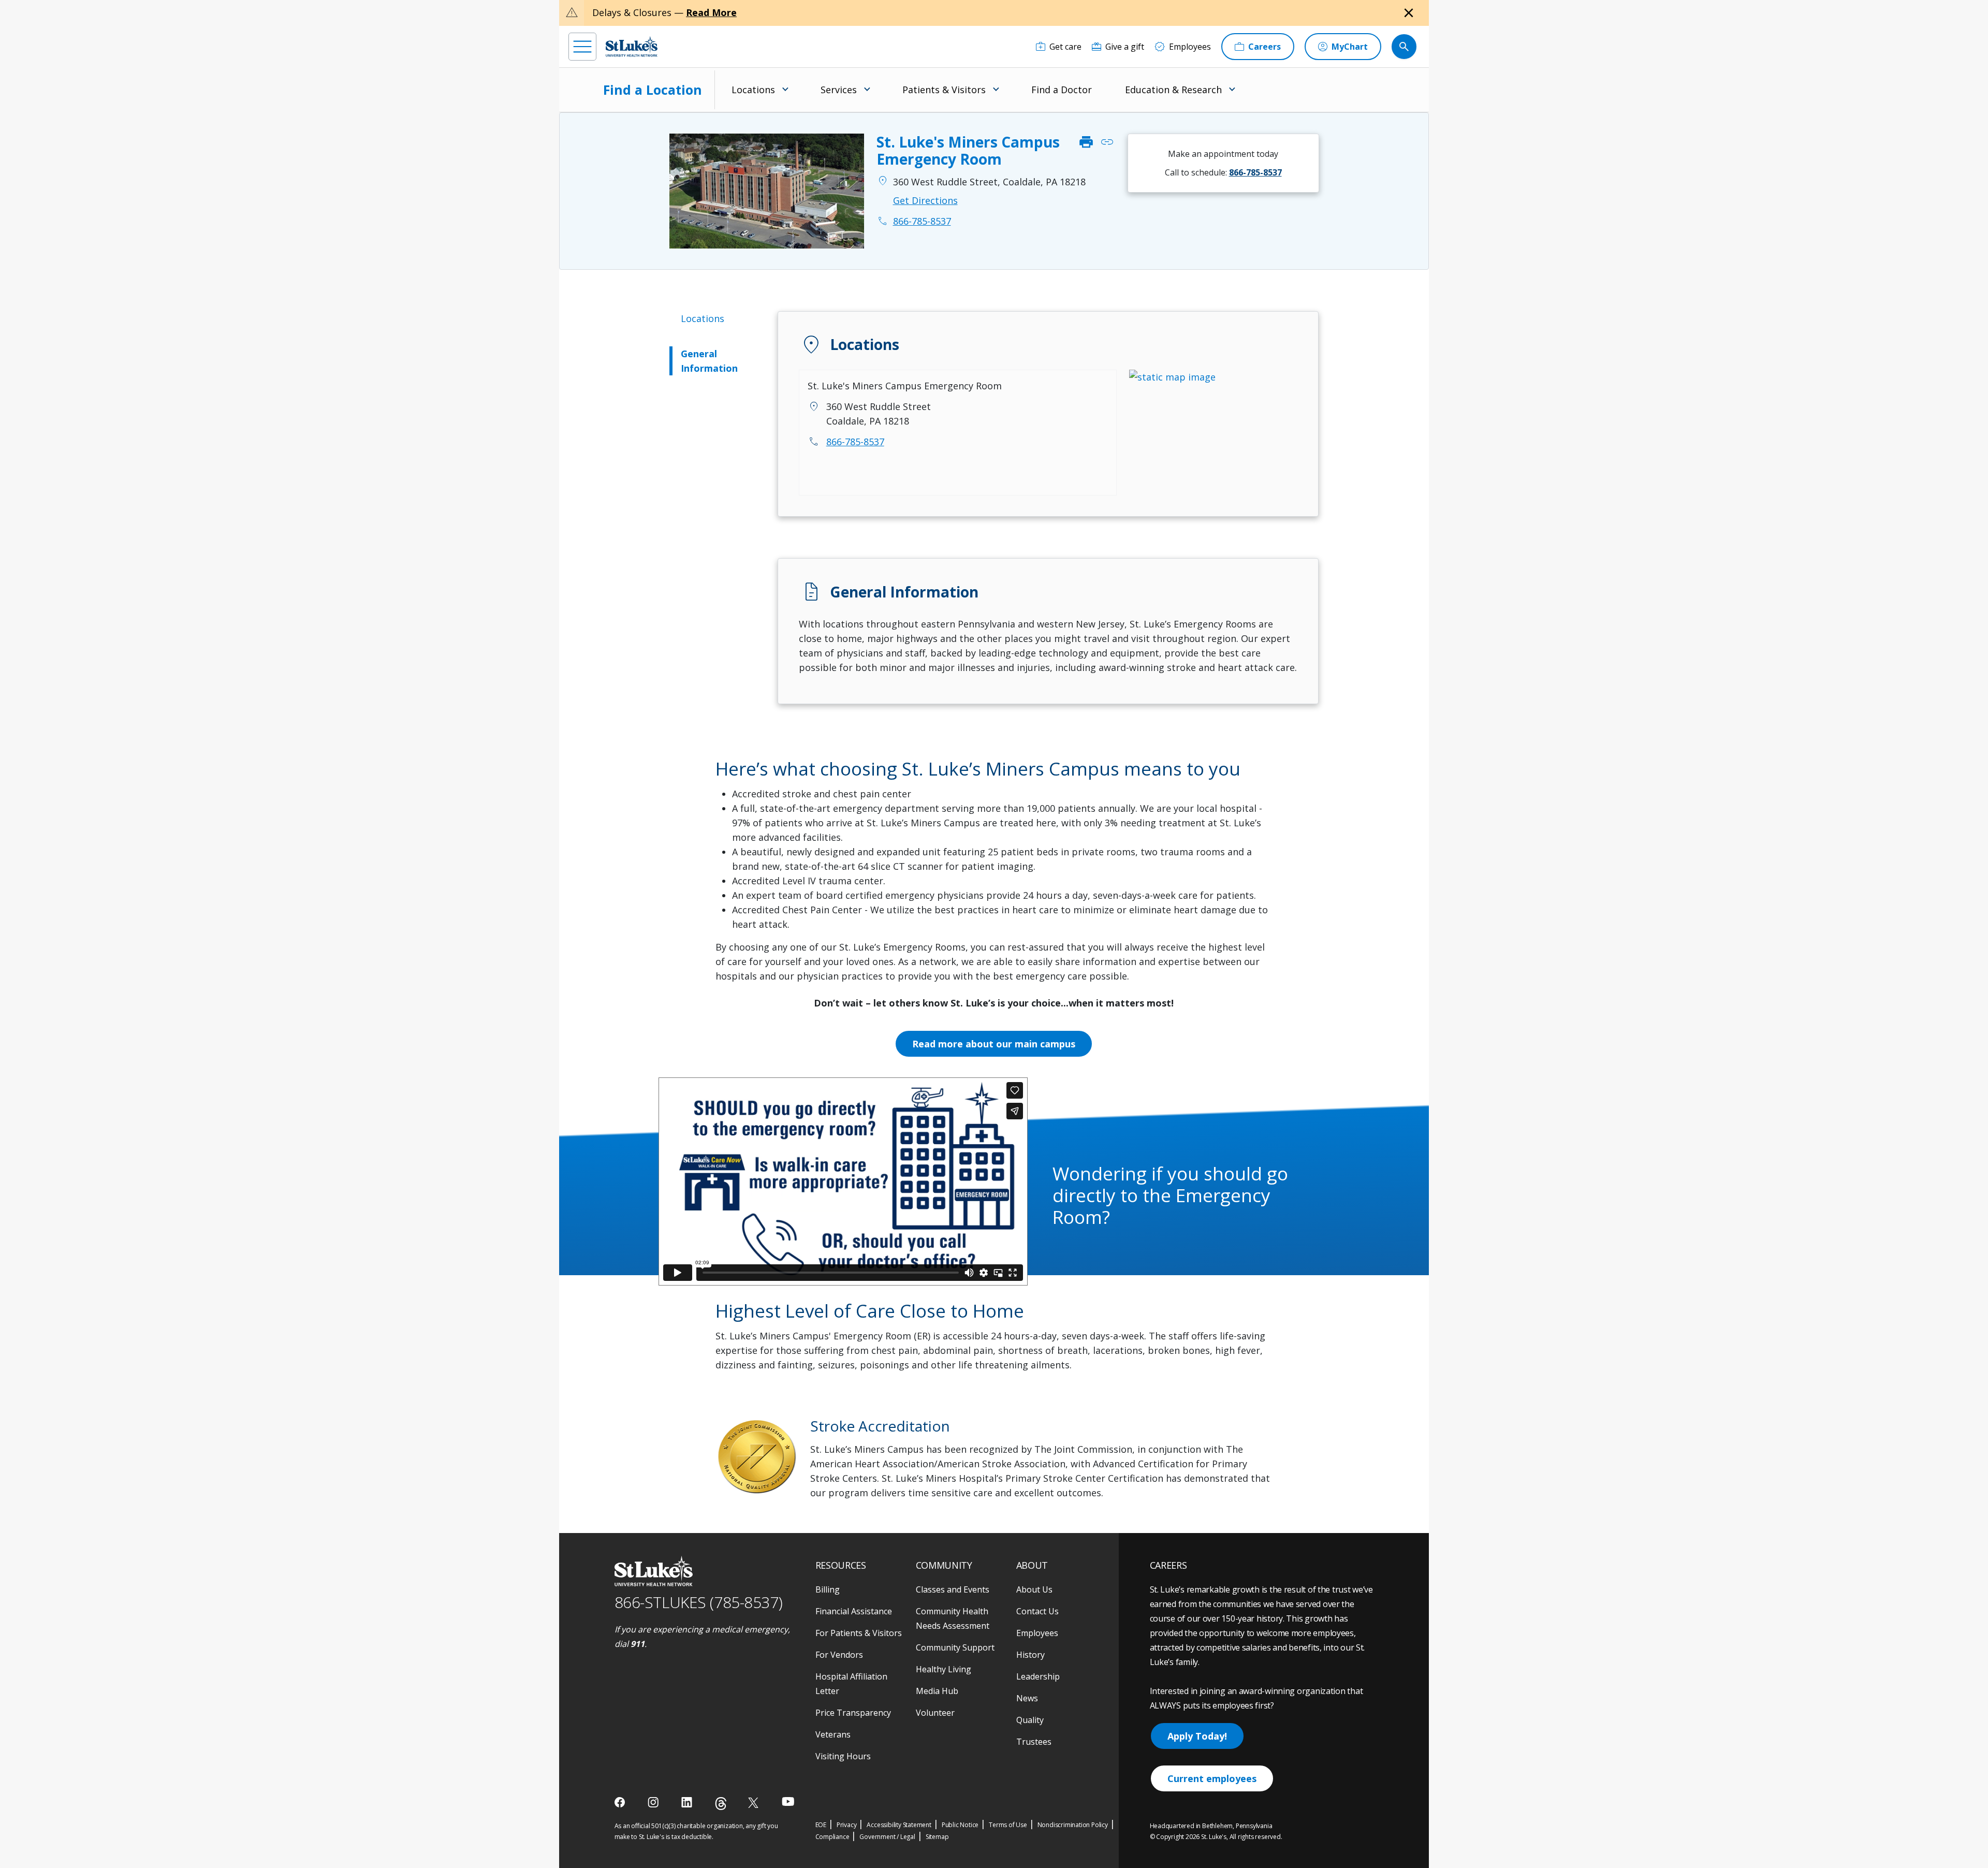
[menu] (582, 47)
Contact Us (1037, 1611)
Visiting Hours (843, 1756)
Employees (1037, 1633)
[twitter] (755, 1803)
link (1107, 143)
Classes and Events (953, 1589)
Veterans (833, 1734)
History (1030, 1655)
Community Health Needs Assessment (953, 1618)
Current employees (1212, 1778)
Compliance (832, 1837)
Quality (1030, 1720)
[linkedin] (688, 1802)
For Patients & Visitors (859, 1633)
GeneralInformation (709, 361)
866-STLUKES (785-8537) (699, 1602)
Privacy (847, 1825)
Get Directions (925, 200)
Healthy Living (944, 1669)
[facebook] (621, 1802)
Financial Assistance (854, 1611)
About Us (1034, 1589)
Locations (703, 318)
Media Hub (937, 1691)
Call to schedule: (1223, 172)
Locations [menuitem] (753, 90)
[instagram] (654, 1802)
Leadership (1038, 1676)
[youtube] (788, 1801)
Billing (828, 1589)
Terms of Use (1008, 1825)
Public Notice (960, 1825)
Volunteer (935, 1713)
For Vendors (839, 1655)
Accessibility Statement (899, 1825)
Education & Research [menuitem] (1173, 90)
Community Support (955, 1647)
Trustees (1034, 1742)
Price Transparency (853, 1713)
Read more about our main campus (994, 1044)
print (1086, 143)
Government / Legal (887, 1837)
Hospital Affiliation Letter (851, 1684)
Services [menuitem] (839, 90)
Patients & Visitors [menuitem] (944, 90)
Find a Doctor (1062, 90)
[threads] (721, 1804)
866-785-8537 (855, 442)
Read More (711, 12)
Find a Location (653, 90)
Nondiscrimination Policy (1073, 1825)
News (1027, 1698)
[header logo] (632, 46)
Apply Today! (1197, 1736)
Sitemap (937, 1837)
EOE (821, 1825)
